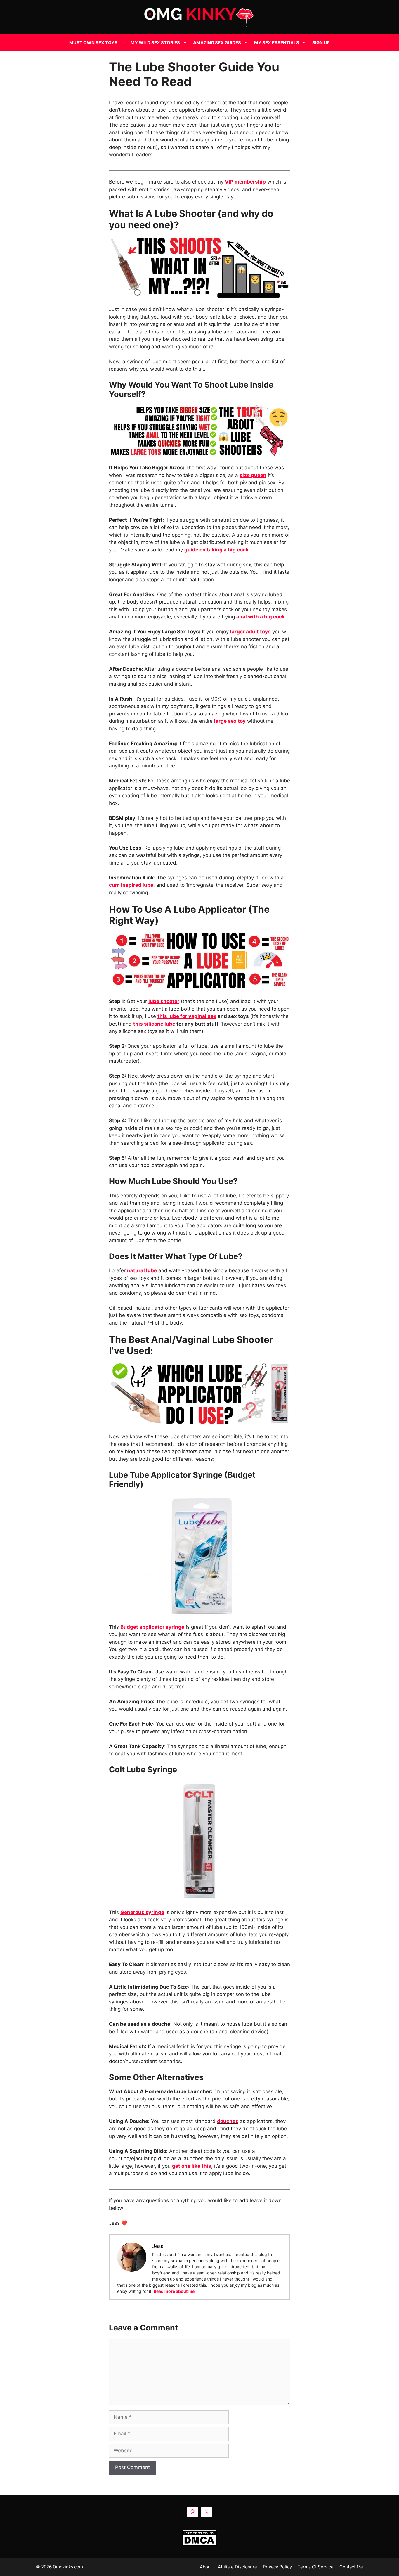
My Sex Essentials (277, 43)
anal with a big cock (261, 617)
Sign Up (321, 43)
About (206, 2567)
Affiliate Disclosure (237, 2567)
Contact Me (351, 2567)
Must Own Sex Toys (93, 43)
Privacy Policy (277, 2567)
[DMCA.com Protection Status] (200, 2538)
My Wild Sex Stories (155, 43)
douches (228, 2121)
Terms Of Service (316, 2567)
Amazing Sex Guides (217, 43)
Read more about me (174, 2291)
